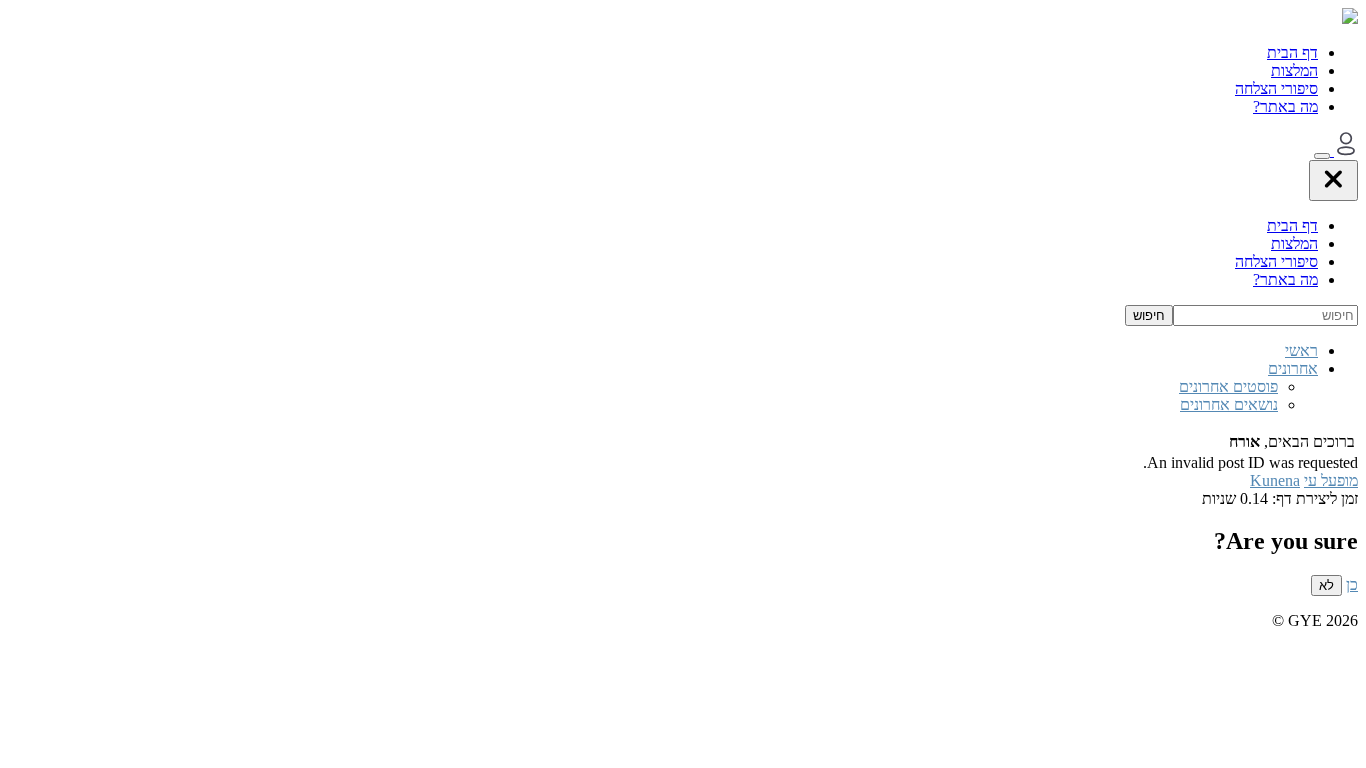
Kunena (1275, 480)
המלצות (1294, 70)
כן (1352, 584)
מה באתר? (1285, 106)
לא (1326, 585)
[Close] (1333, 180)
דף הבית (1292, 52)
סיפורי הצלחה (1276, 88)
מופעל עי (1331, 480)
